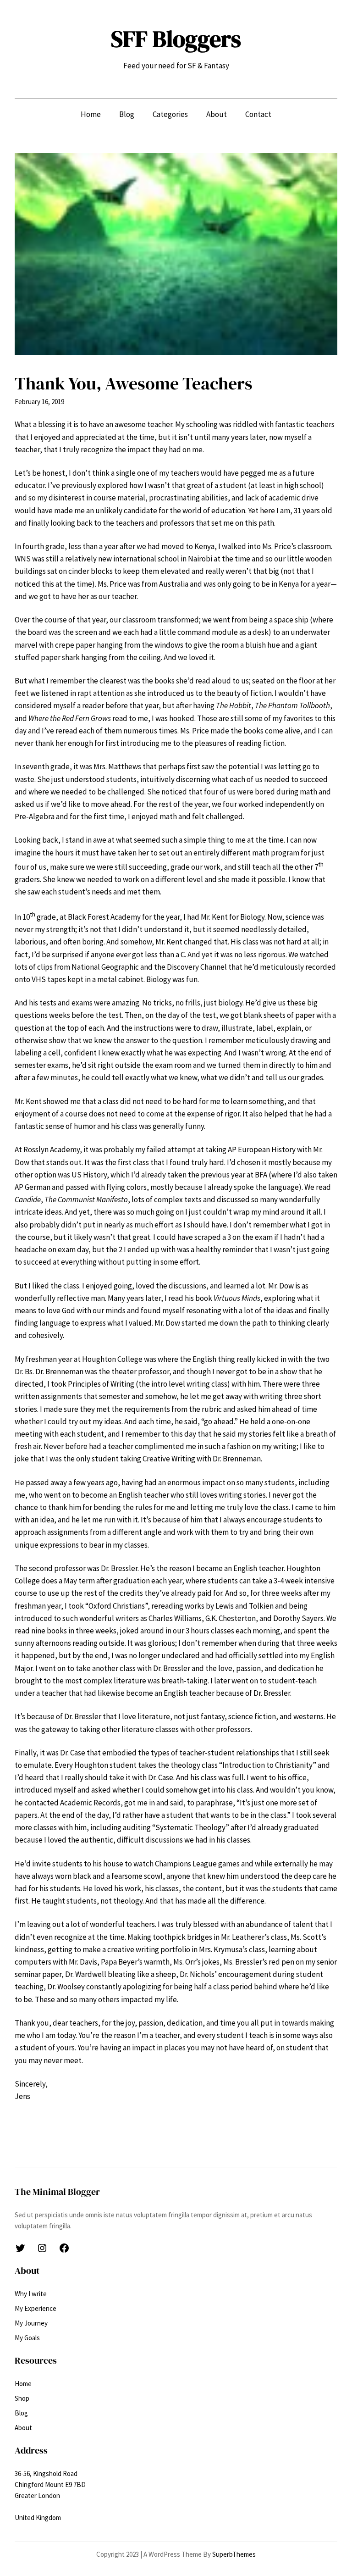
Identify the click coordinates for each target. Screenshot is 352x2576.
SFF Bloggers (176, 39)
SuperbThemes (234, 2554)
